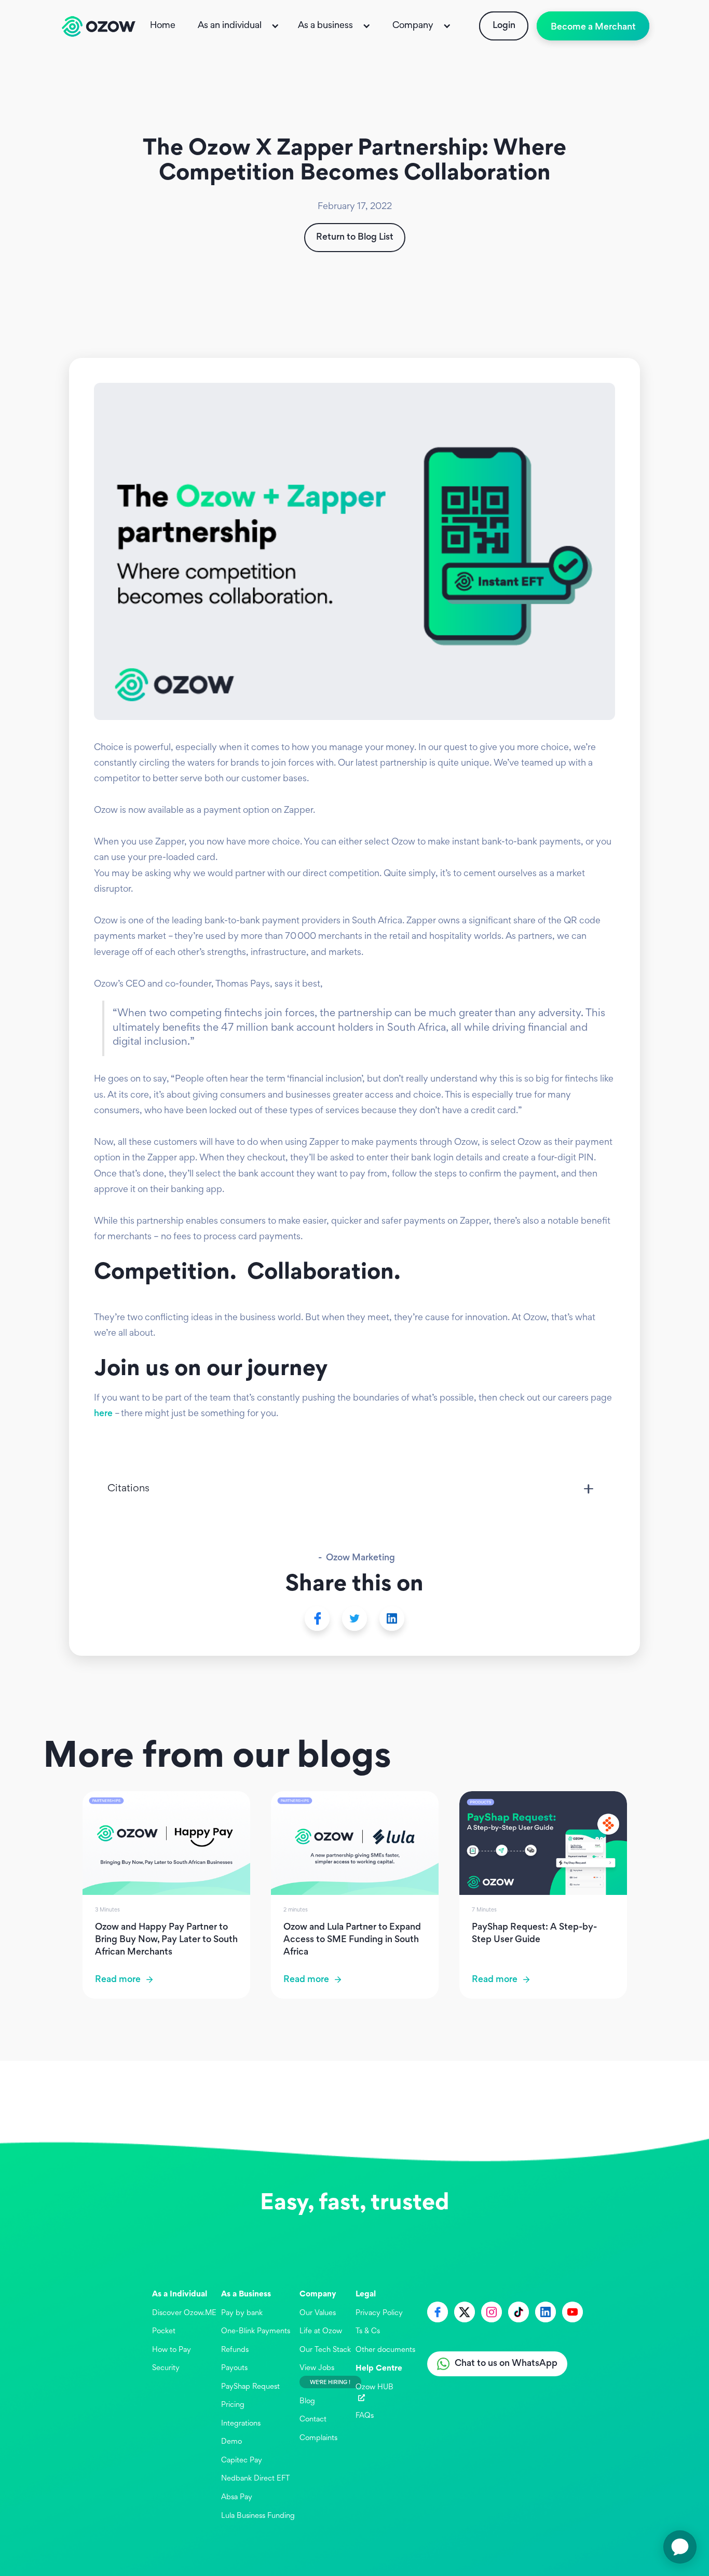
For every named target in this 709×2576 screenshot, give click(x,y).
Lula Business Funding (258, 2516)
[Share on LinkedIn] (392, 1618)
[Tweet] (354, 1618)
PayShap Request (250, 2387)
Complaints (318, 2438)
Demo (231, 2442)
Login (504, 26)
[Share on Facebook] (317, 1618)
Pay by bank (242, 2313)
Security (166, 2368)
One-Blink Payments (256, 2331)
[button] (240, 26)
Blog (307, 2401)
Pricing (233, 2405)
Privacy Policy (379, 2313)
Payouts (234, 2368)
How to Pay (172, 2350)
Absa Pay (237, 2497)
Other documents (385, 2350)
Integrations (241, 2424)
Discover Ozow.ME (184, 2313)
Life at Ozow (321, 2331)
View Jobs (317, 2368)
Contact (313, 2420)
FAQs (365, 2416)
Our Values (318, 2313)
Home (163, 26)
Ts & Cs (368, 2331)
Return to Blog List (355, 238)
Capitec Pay (242, 2461)
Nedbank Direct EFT (255, 2479)
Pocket (164, 2331)
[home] (99, 26)
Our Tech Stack (325, 2350)
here (103, 1414)
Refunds (235, 2350)
